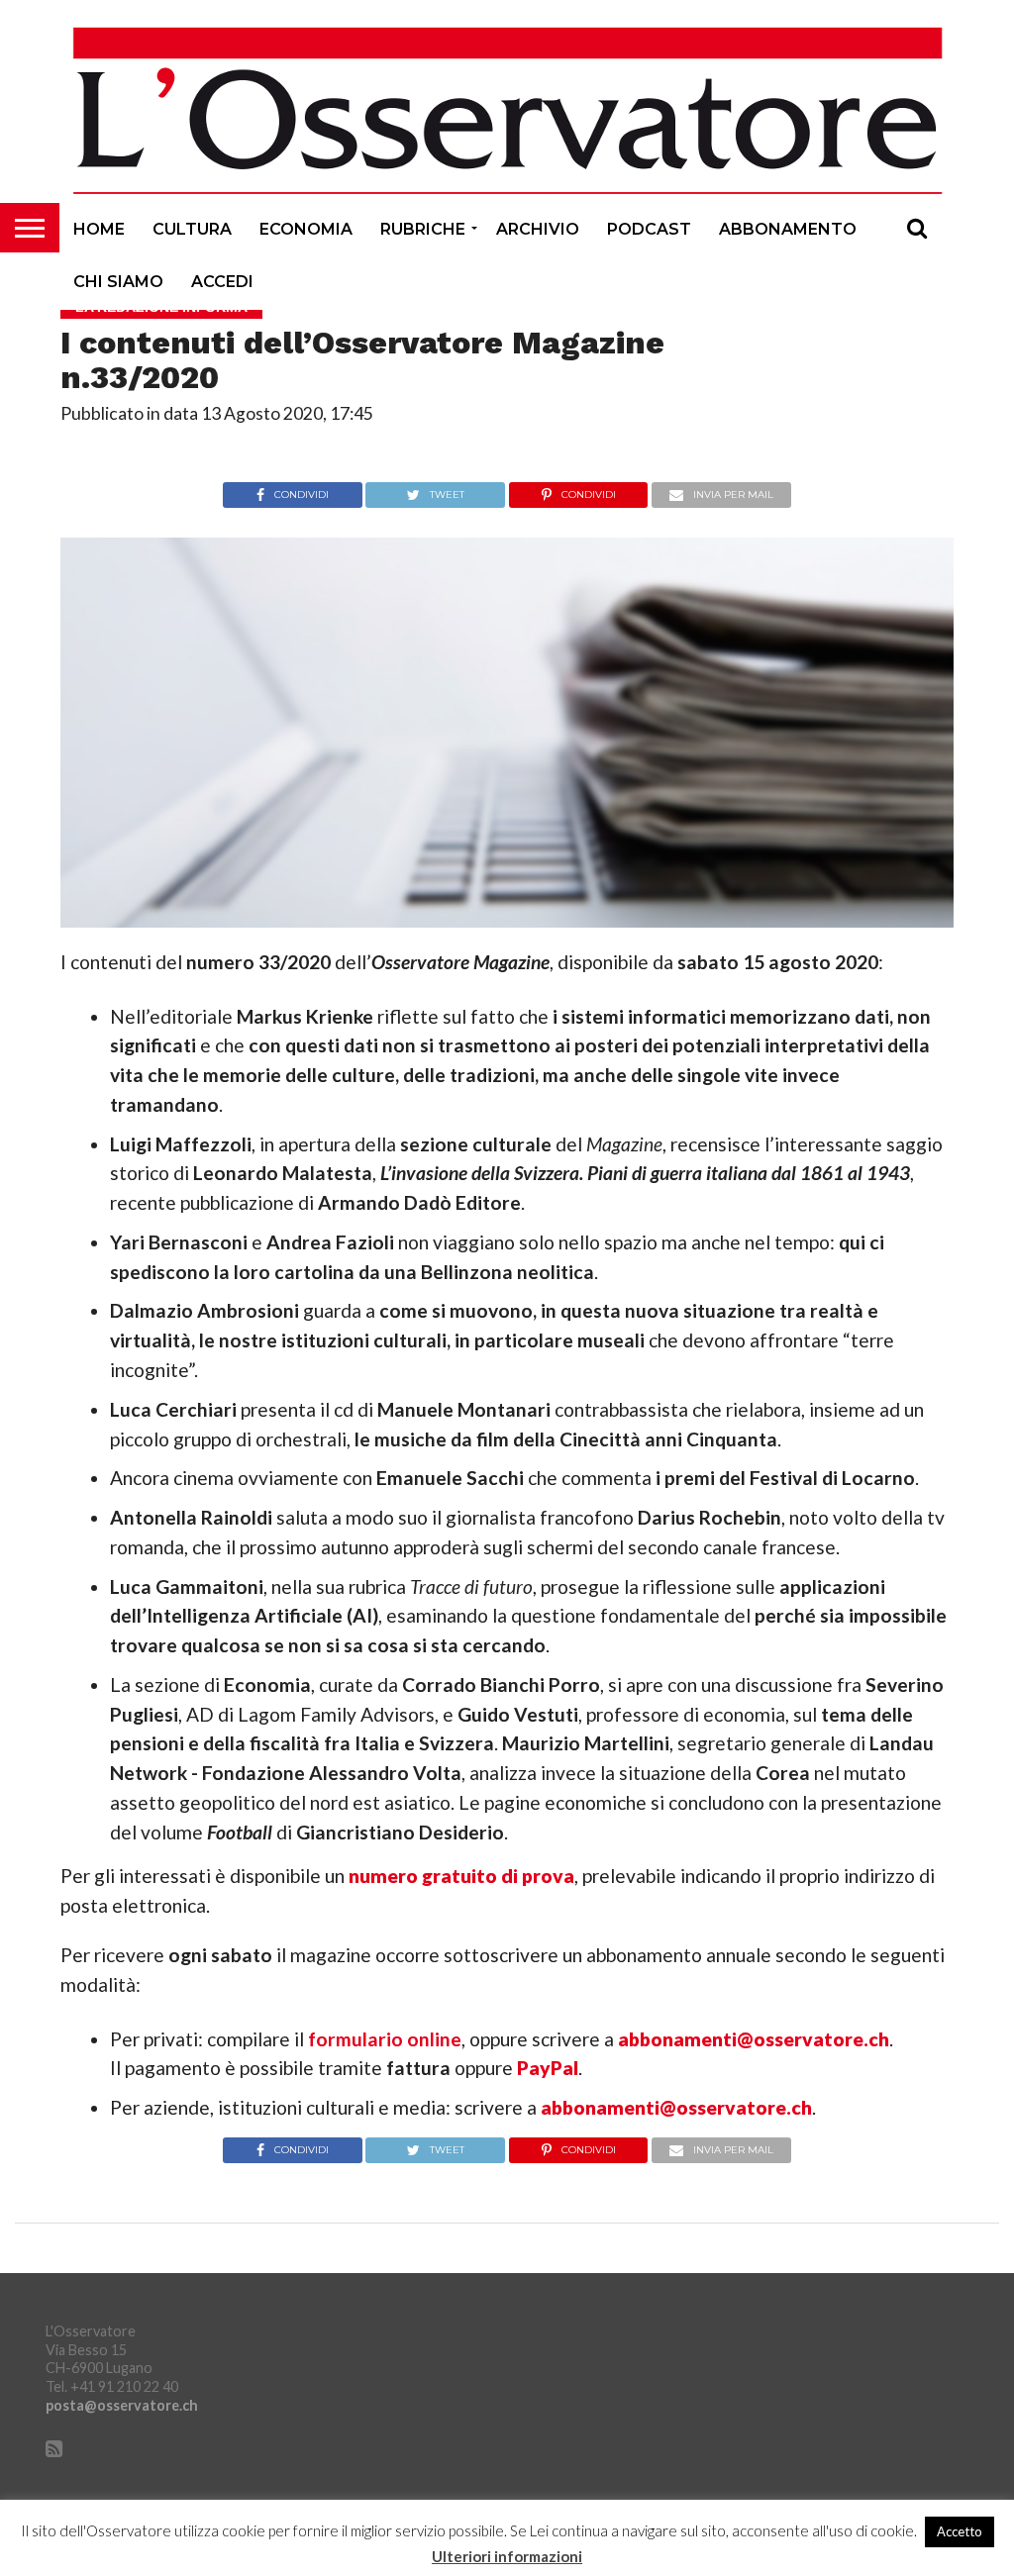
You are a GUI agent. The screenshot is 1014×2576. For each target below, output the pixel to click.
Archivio (538, 229)
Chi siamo (118, 282)
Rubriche (423, 229)
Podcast (649, 229)
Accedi (222, 282)
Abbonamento (788, 229)
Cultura (192, 229)
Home (99, 229)
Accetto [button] (960, 2531)
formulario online (385, 2039)
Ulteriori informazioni (507, 2557)
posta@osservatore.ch (122, 2405)
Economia (306, 229)
